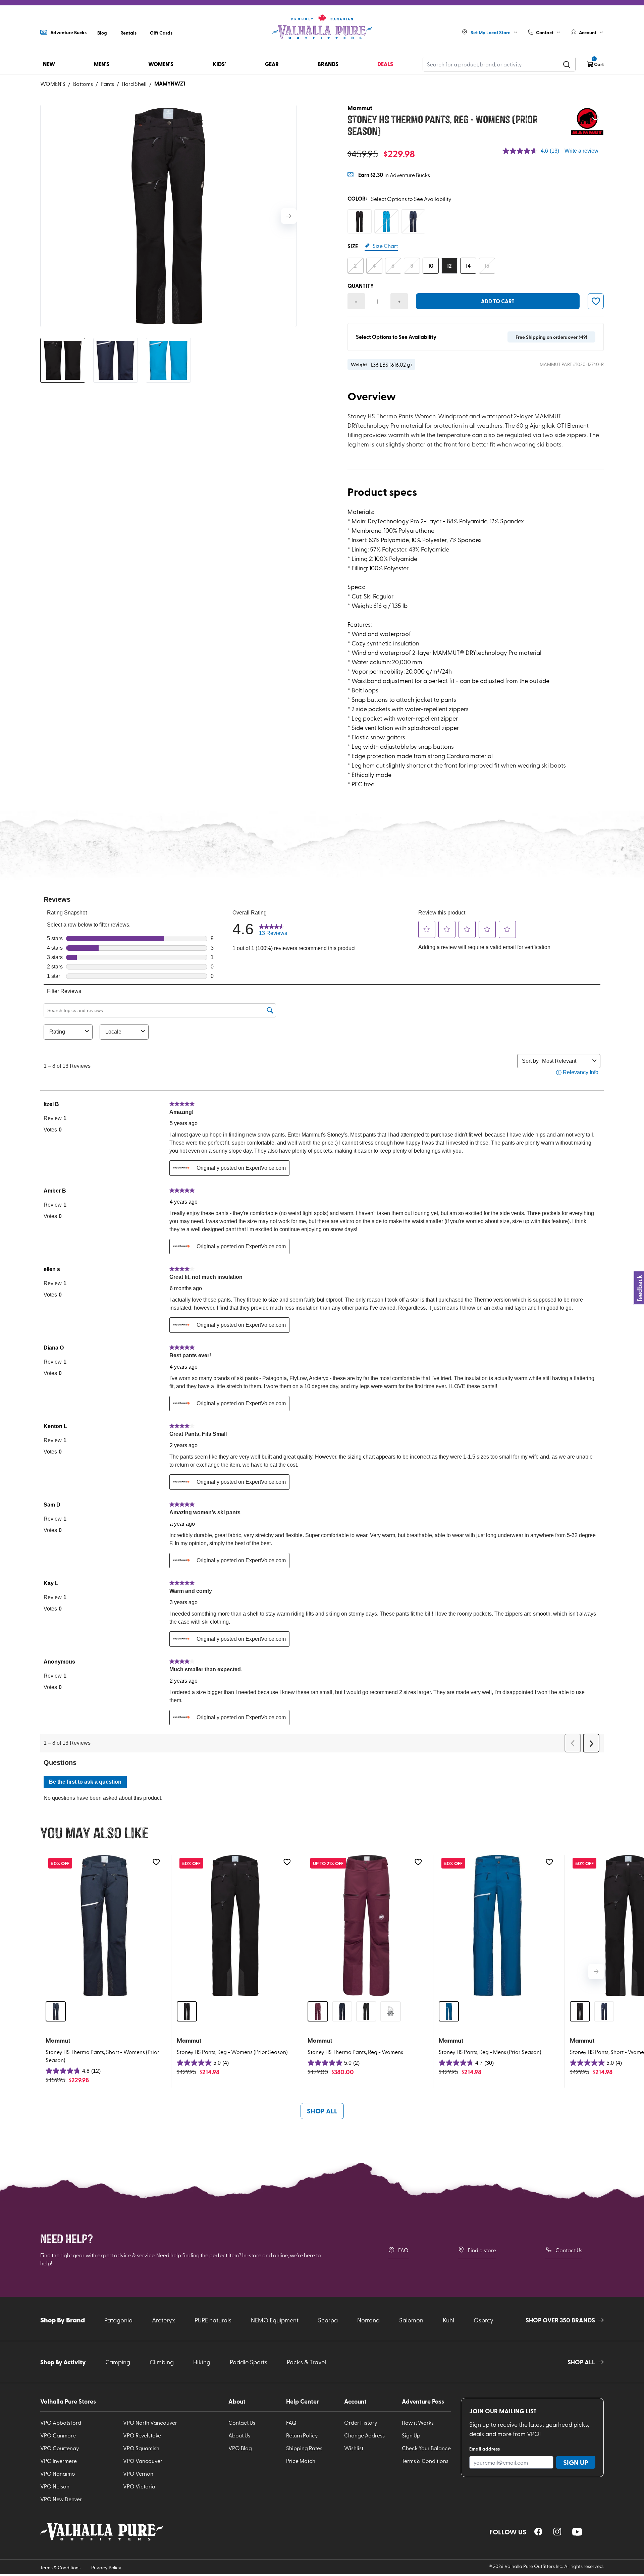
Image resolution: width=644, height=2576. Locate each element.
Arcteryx (164, 2320)
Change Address (364, 2435)
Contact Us (569, 2250)
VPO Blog (240, 2448)
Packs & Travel (306, 2362)
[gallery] (168, 216)
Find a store (482, 2250)
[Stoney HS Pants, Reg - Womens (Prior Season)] (235, 1926)
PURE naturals (213, 2320)
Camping (118, 2362)
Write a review (581, 151)
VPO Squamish (141, 2448)
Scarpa (328, 2320)
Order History (361, 2422)
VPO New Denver (61, 2499)
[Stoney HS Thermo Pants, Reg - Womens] (366, 1926)
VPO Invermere (59, 2461)
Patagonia (118, 2320)
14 (468, 266)
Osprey (484, 2320)
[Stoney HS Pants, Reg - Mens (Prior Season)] (497, 1926)
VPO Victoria (139, 2486)
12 (449, 266)
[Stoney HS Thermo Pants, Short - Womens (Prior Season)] (104, 1926)
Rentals (128, 33)
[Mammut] (587, 121)
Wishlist (354, 2448)
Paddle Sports (249, 2362)
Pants (107, 84)
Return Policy (302, 2435)
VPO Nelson (55, 2486)
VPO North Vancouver (150, 2422)
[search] (567, 64)
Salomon (411, 2320)
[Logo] (322, 27)
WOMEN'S (53, 84)
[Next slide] (289, 216)
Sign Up (411, 2435)
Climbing (162, 2362)
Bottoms (83, 84)
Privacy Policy (106, 2567)
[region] (538, 2532)
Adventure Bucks (68, 32)
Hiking (202, 2362)
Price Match (301, 2461)
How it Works (418, 2422)
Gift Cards (161, 33)
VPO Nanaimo (58, 2473)
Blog (102, 33)
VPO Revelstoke (142, 2435)
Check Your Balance (426, 2448)
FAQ (403, 2250)
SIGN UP (576, 2462)
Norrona (368, 2320)
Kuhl (448, 2320)
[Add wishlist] (156, 1862)
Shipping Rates (304, 2448)
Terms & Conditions (425, 2461)
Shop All (322, 2111)
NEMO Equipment (275, 2320)
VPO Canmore (58, 2435)
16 (487, 266)
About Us (239, 2435)
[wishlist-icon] (596, 301)
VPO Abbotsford (61, 2422)
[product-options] (360, 221)
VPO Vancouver (143, 2461)
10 (431, 266)
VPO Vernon (138, 2473)
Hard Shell (134, 84)
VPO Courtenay (60, 2448)
